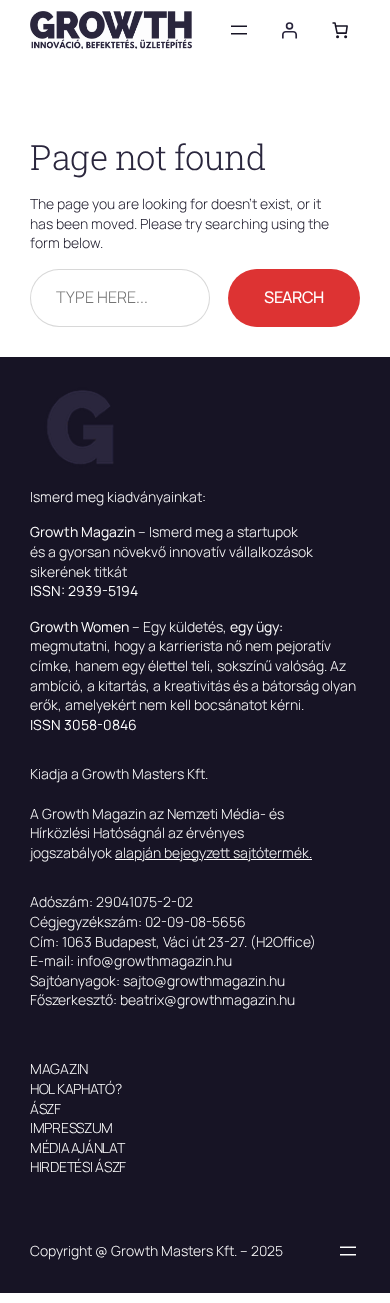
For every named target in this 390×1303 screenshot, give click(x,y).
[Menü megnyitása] (239, 30)
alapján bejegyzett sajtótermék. (213, 852)
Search (294, 297)
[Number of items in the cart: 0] (340, 30)
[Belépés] (289, 30)
